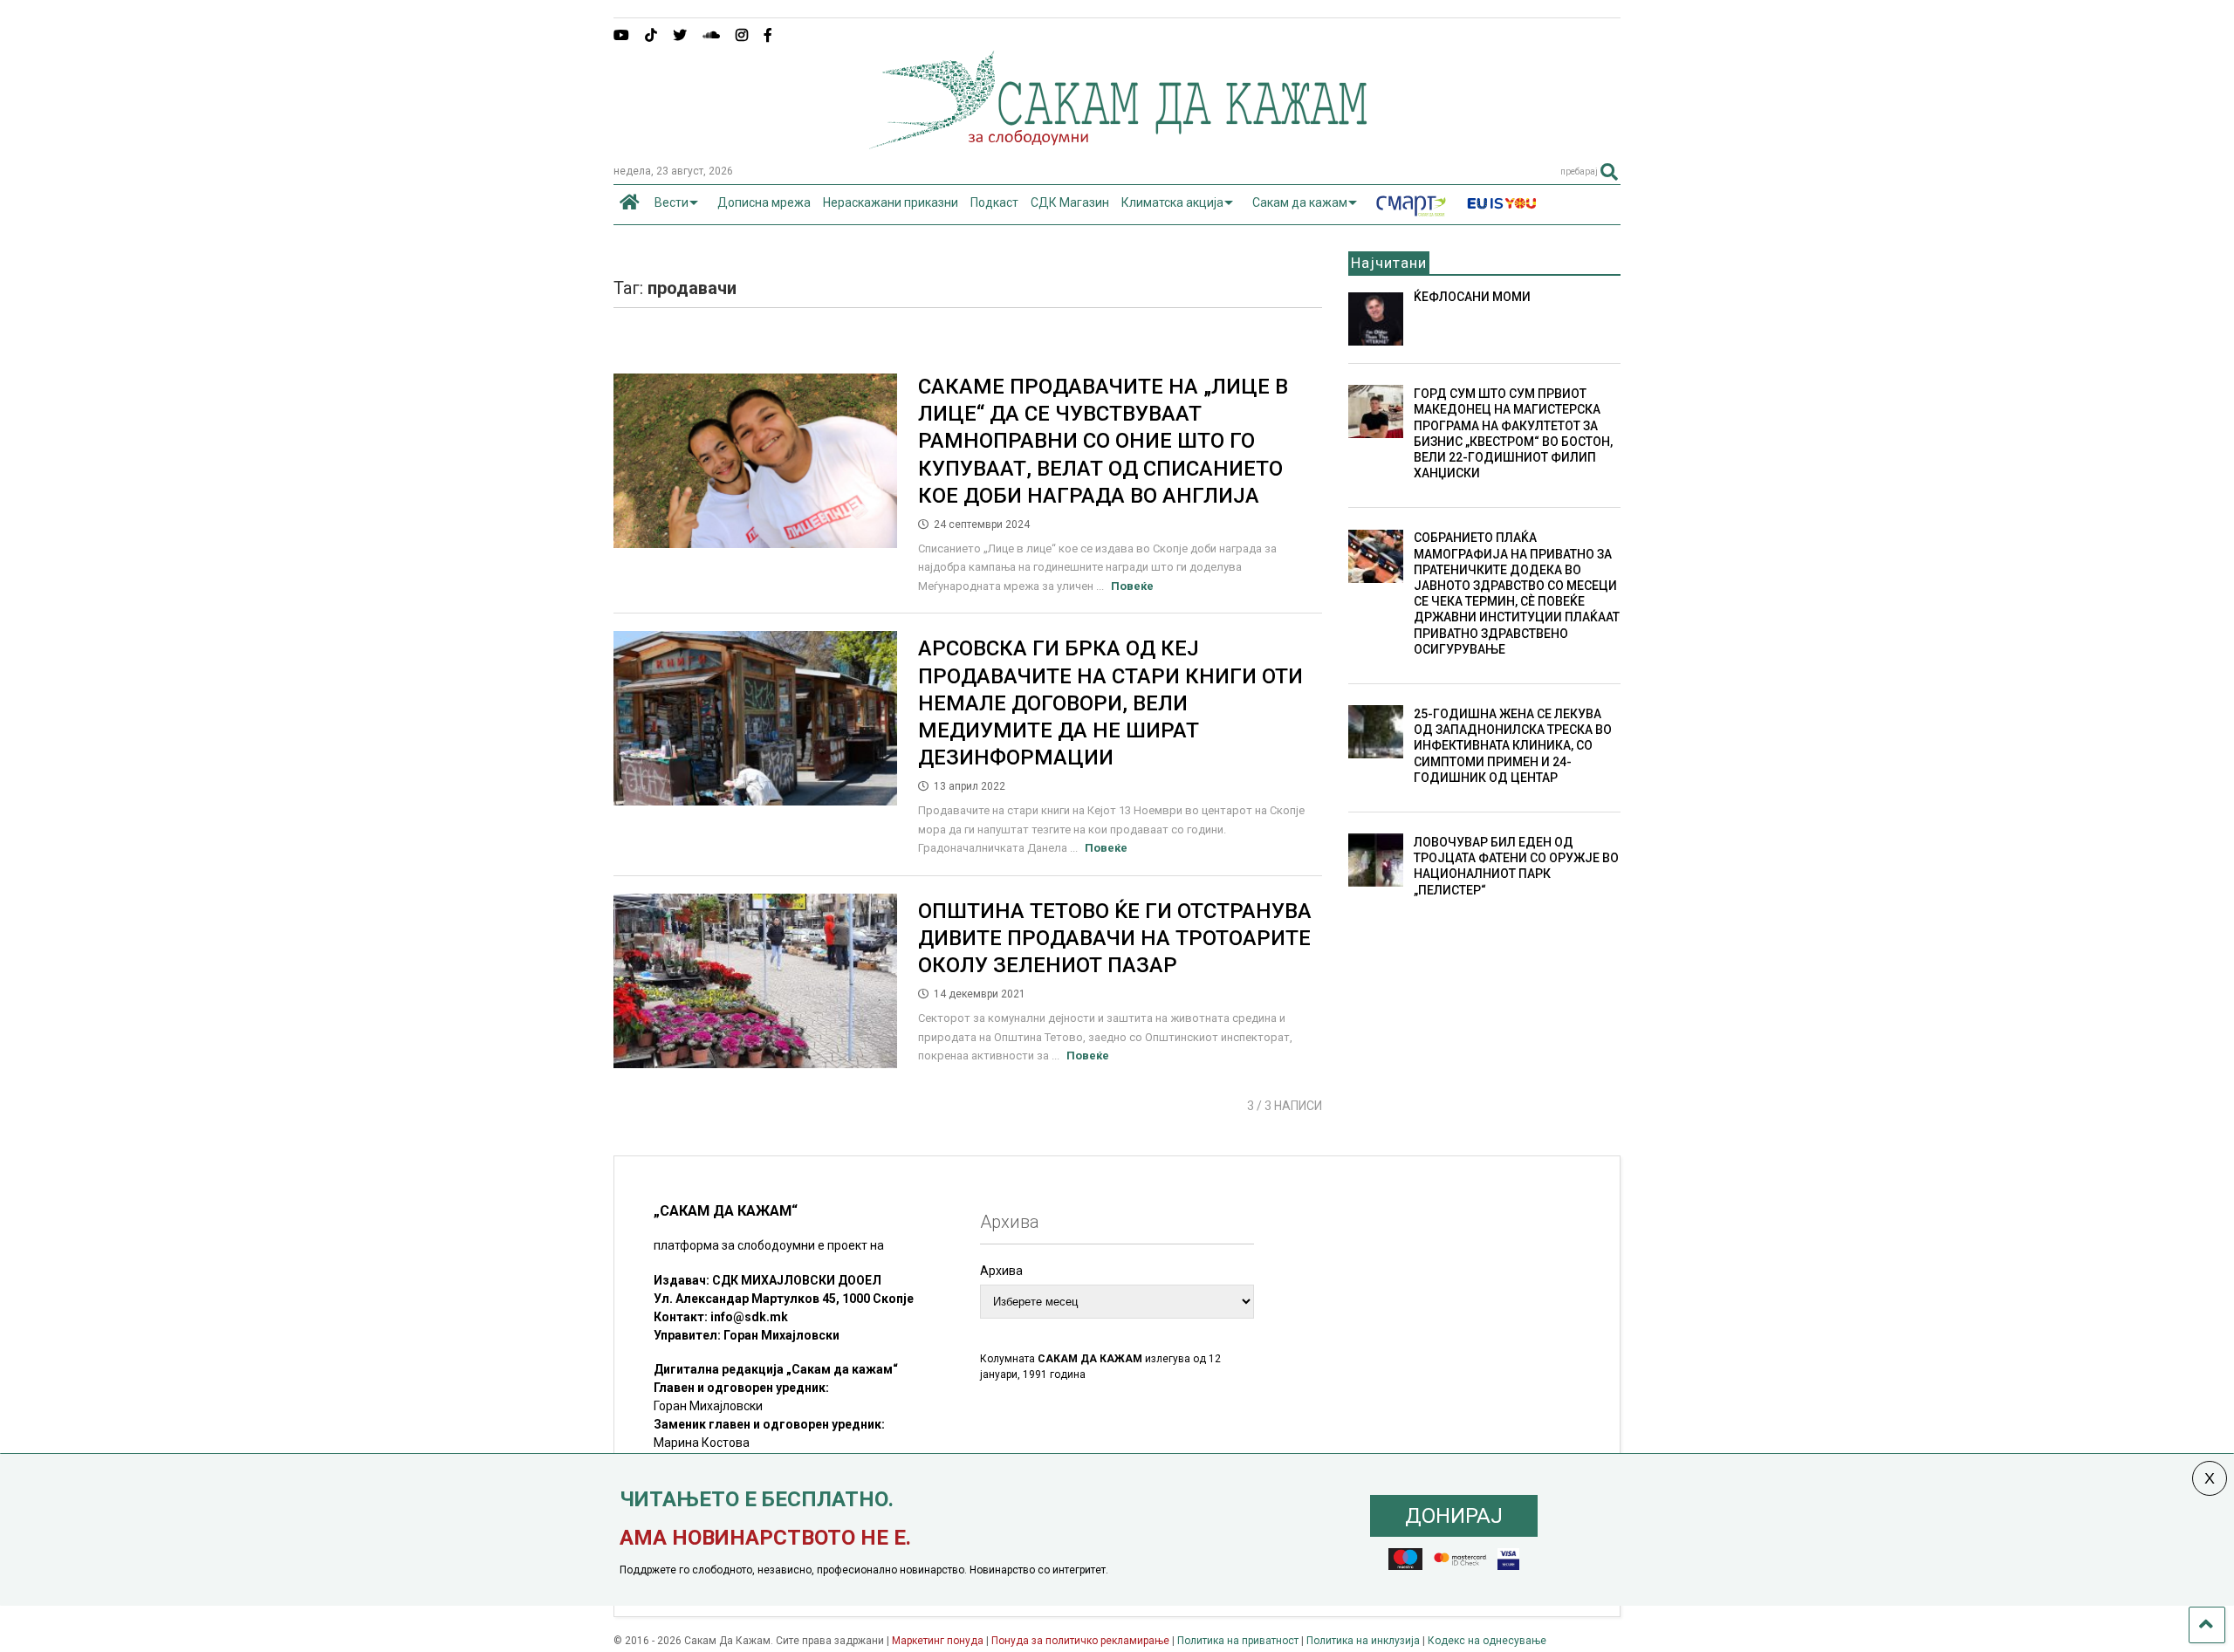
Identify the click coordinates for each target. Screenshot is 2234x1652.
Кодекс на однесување (1487, 1641)
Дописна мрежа (764, 202)
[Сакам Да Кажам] (1117, 143)
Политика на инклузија (1363, 1641)
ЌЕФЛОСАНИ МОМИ (1472, 297)
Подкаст (994, 202)
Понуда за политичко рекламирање (1080, 1641)
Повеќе (1132, 586)
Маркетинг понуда (939, 1641)
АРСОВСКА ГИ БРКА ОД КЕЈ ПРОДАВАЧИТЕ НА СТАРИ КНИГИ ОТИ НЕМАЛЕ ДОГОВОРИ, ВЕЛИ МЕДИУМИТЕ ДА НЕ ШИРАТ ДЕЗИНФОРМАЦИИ (1110, 703)
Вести (672, 202)
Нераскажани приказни (891, 202)
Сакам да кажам (1300, 202)
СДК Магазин (1070, 202)
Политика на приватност (1238, 1641)
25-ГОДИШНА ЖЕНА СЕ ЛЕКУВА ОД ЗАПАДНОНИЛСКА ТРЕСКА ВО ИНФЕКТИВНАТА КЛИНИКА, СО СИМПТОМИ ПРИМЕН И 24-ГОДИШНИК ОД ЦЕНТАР (1513, 746)
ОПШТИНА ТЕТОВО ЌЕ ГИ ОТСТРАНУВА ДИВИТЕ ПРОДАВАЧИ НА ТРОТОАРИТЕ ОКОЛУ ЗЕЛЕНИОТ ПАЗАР (1115, 938)
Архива (1001, 1271)
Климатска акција (1172, 202)
